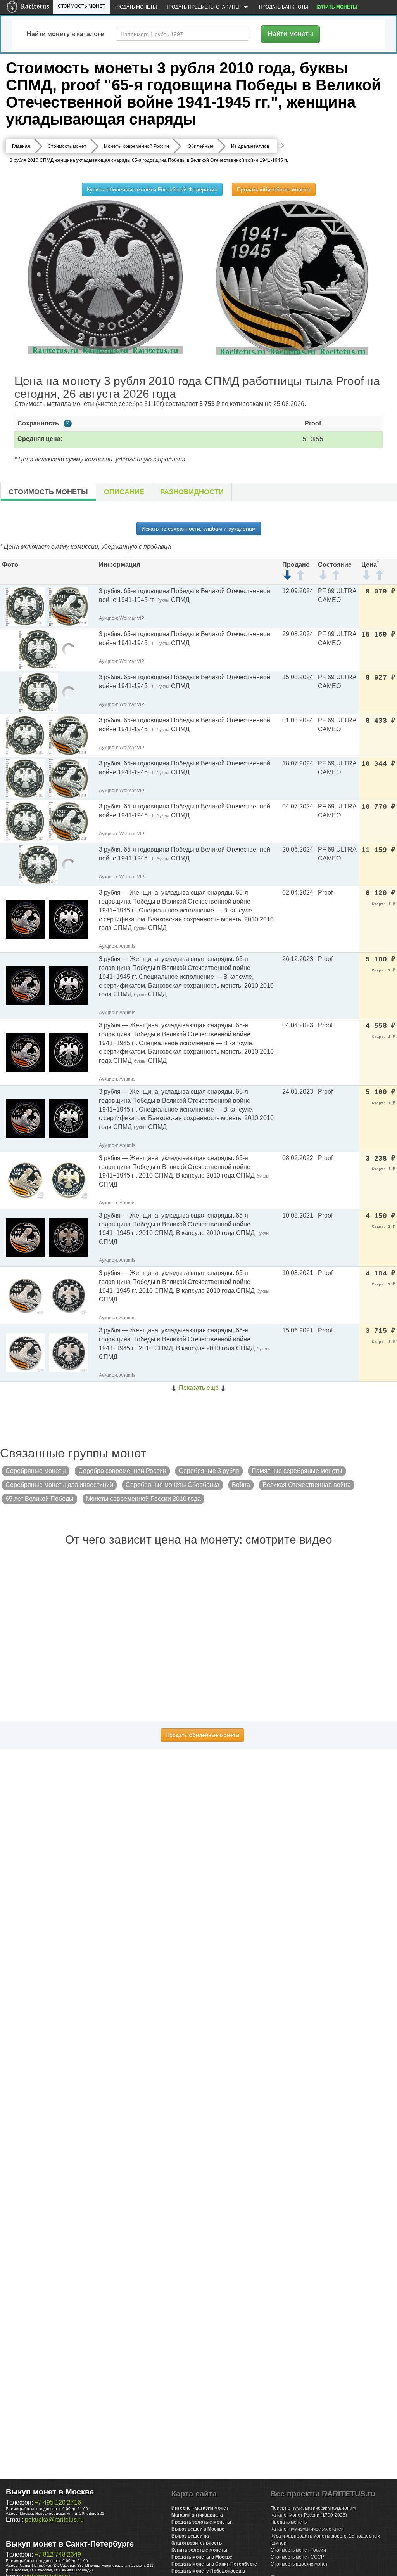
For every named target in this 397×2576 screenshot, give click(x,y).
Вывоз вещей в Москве (198, 2529)
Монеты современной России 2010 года (143, 1499)
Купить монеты (337, 7)
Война (241, 1485)
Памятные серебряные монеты (297, 1471)
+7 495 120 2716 (58, 2502)
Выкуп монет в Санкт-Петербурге (70, 2544)
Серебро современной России (122, 1471)
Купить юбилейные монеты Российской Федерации (152, 189)
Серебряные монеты (36, 1471)
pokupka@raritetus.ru (54, 2520)
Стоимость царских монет (299, 2564)
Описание (124, 492)
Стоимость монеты (48, 492)
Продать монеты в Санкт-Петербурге (214, 2564)
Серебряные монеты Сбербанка (173, 1485)
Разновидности (192, 492)
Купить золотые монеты (199, 2550)
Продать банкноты (284, 7)
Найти (290, 34)
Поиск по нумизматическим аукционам (313, 2508)
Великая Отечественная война (307, 1485)
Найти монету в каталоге (65, 34)
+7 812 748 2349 (58, 2554)
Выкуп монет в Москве (50, 2492)
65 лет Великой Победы (40, 1499)
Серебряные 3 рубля (209, 1471)
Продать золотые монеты (201, 2522)
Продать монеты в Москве (202, 2557)
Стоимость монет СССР (297, 2557)
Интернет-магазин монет (200, 2508)
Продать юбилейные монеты (274, 189)
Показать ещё (199, 1388)
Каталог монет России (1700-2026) (309, 2515)
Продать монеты (135, 7)
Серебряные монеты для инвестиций (59, 1485)
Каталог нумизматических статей (307, 2529)
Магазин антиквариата (197, 2515)
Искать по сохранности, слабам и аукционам (199, 529)
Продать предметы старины (203, 7)
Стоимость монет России (298, 2550)
